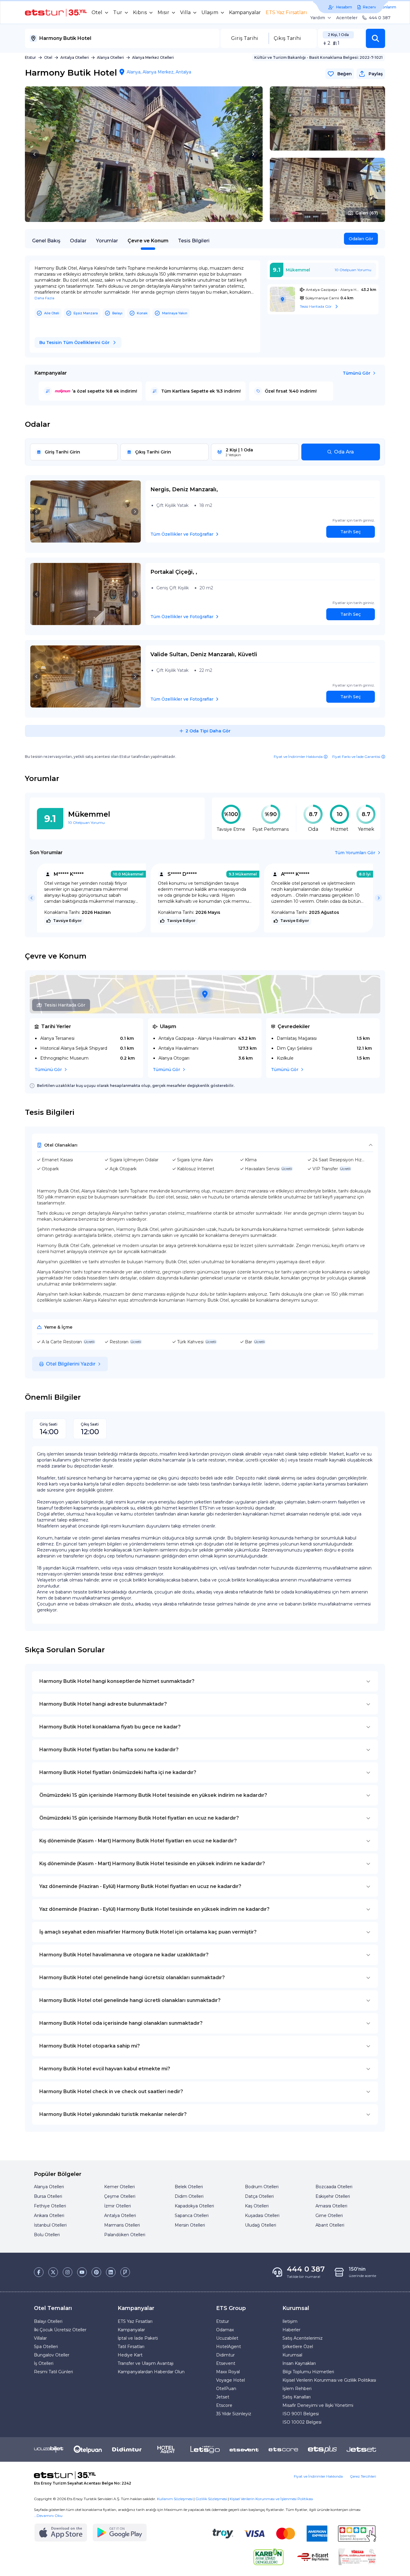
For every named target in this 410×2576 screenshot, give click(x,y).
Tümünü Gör (357, 373)
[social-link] (39, 2272)
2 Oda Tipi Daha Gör (208, 731)
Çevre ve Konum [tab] (148, 241)
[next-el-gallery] (253, 154)
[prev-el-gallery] (35, 154)
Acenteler (347, 18)
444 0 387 (380, 18)
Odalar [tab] (78, 241)
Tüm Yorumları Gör (355, 853)
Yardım (318, 18)
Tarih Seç (351, 532)
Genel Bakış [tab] (46, 241)
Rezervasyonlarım (380, 7)
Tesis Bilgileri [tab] (194, 241)
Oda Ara (344, 452)
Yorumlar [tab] (107, 241)
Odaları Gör (361, 239)
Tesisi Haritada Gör (65, 1005)
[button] (375, 38)
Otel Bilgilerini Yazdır (71, 1364)
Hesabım (344, 7)
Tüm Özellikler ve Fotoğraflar (182, 534)
